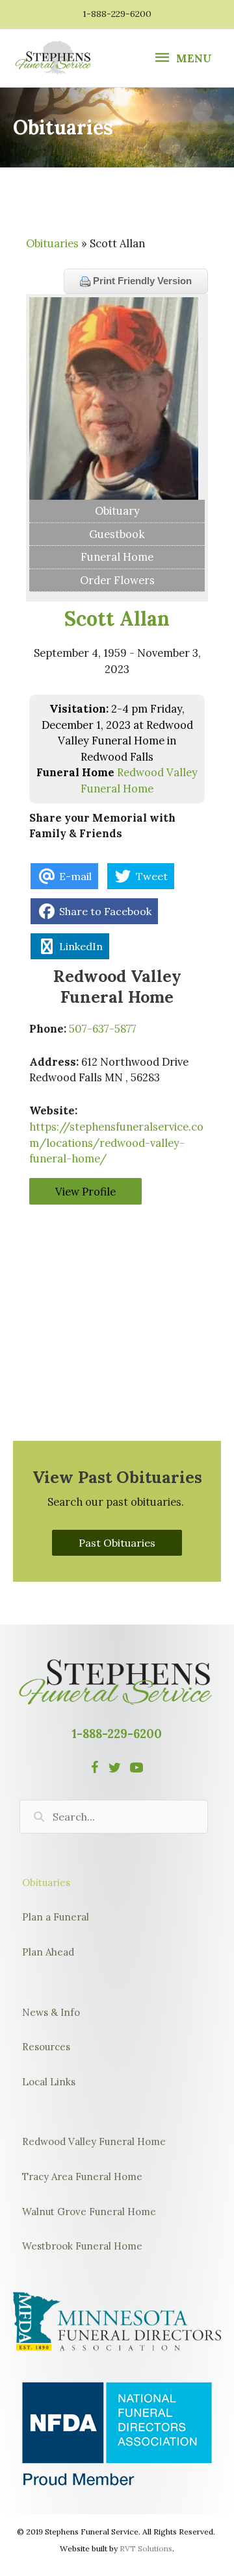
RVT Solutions (146, 2548)
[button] (117, 1543)
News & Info (51, 2012)
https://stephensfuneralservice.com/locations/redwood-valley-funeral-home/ (116, 1142)
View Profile (85, 1191)
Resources (46, 2047)
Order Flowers (117, 580)
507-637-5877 (103, 1028)
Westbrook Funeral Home (82, 2246)
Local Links (49, 2082)
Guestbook (117, 534)
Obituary (117, 510)
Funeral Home (117, 557)
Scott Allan (117, 619)
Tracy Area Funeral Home (82, 2177)
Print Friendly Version (141, 281)
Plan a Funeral (56, 1917)
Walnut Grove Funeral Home (89, 2212)
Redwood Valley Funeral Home (94, 2141)
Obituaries (52, 243)
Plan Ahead (48, 1952)
